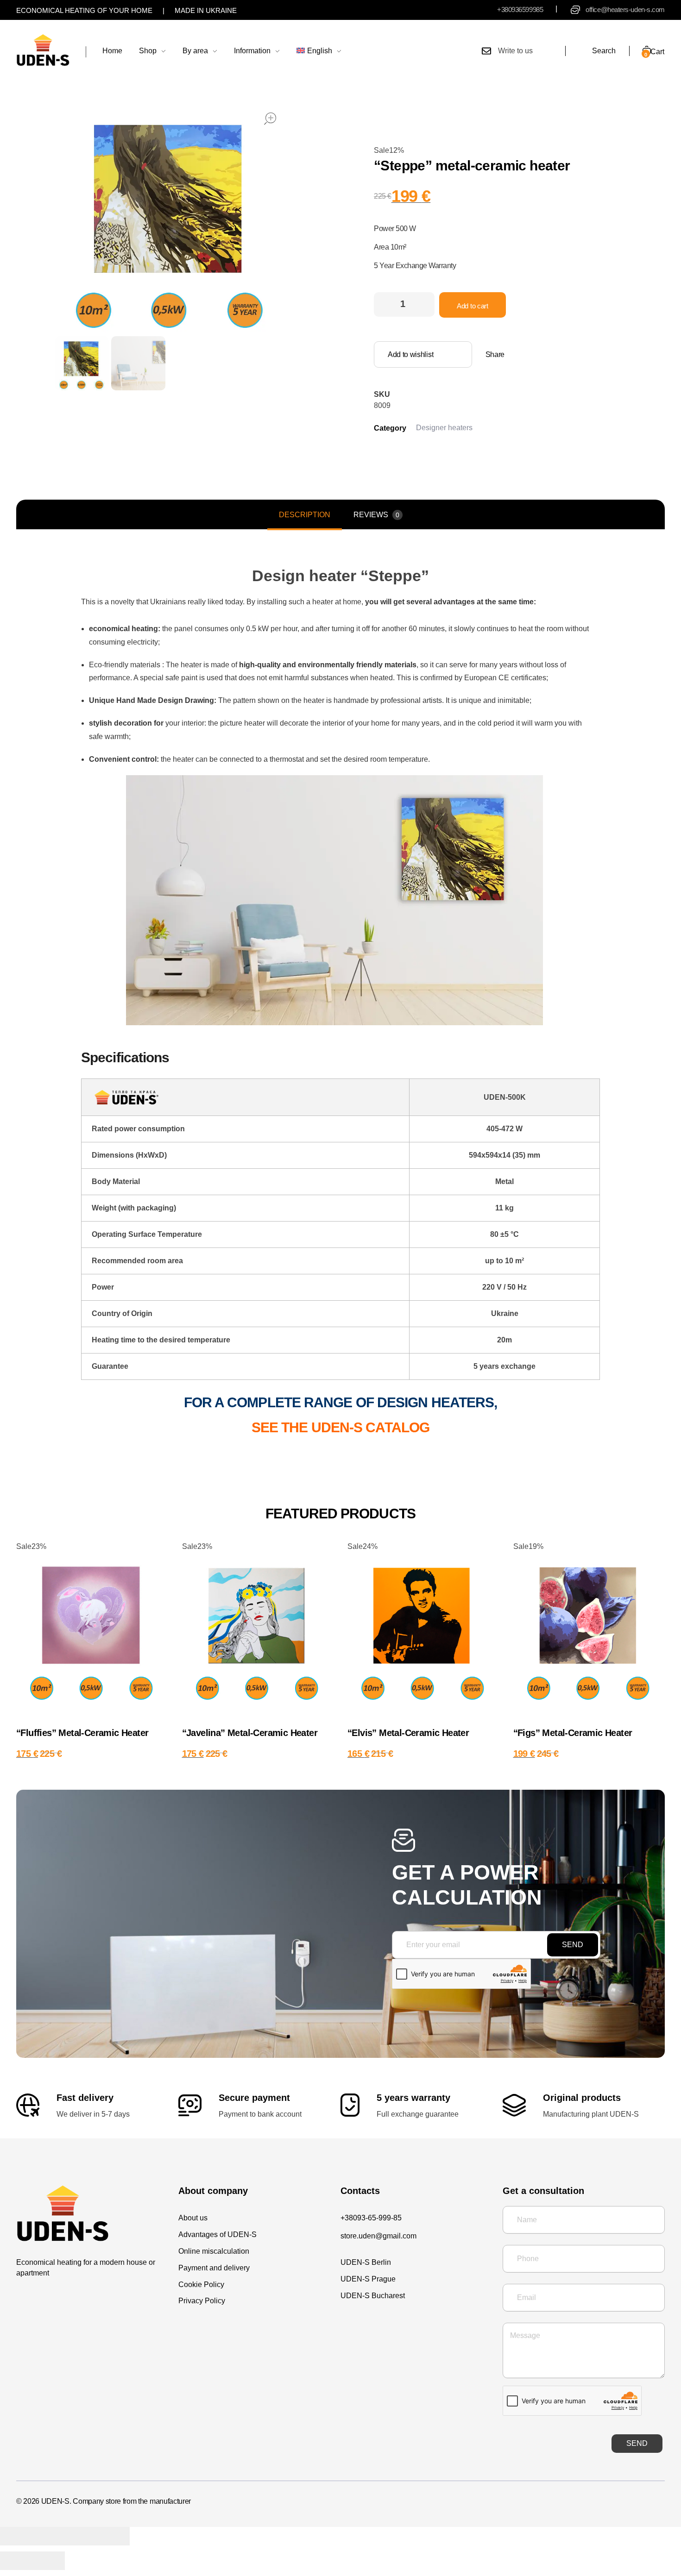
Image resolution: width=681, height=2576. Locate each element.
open (270, 119)
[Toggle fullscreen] (81, 2536)
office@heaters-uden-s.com (625, 9)
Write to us (515, 51)
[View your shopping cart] (640, 51)
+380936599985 (520, 9)
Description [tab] (305, 515)
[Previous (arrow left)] (16, 2561)
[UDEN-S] (43, 50)
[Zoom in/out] (113, 2536)
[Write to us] (486, 51)
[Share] (49, 2536)
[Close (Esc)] (16, 2536)
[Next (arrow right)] (49, 2561)
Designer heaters (444, 428)
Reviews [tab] (376, 515)
